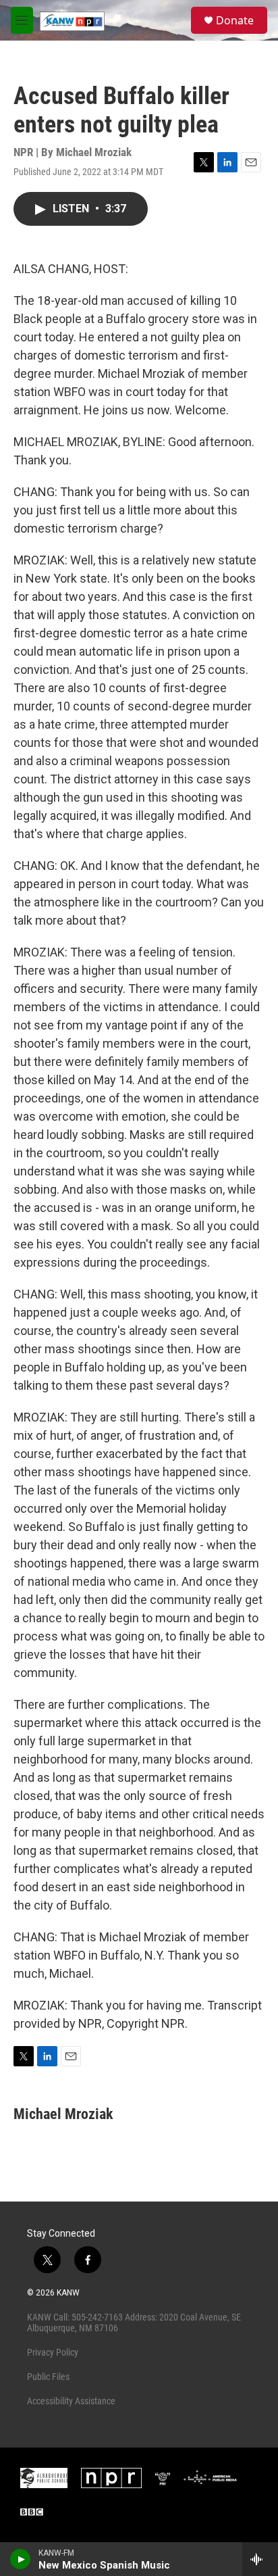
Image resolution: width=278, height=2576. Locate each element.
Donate (235, 20)
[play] (21, 2559)
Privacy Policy (53, 2352)
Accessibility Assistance (71, 2401)
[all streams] (260, 2559)
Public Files (48, 2377)
